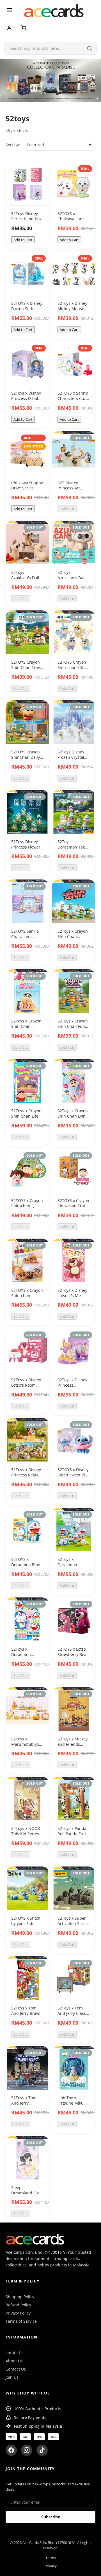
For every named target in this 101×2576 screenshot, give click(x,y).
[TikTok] (42, 2450)
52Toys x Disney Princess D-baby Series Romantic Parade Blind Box (27, 401)
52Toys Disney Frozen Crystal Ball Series (71, 757)
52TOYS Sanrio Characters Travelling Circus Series (27, 939)
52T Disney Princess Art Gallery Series (70, 488)
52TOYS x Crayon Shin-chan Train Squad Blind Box (73, 1206)
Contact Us (16, 2369)
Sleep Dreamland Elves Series (27, 2193)
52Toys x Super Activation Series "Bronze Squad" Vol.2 (73, 1926)
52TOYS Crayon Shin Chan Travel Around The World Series (27, 670)
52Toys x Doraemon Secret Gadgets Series (25, 1657)
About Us (14, 2361)
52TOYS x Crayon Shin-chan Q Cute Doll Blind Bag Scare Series (27, 1209)
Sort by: (13, 145)
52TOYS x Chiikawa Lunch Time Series (72, 219)
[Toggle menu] (10, 11)
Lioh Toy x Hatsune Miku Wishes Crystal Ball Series (71, 2106)
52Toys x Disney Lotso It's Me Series (72, 1296)
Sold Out (67, 509)
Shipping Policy (20, 2297)
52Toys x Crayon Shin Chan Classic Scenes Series (73, 939)
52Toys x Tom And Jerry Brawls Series (27, 2013)
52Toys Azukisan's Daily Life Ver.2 (73, 578)
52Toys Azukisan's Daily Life (26, 578)
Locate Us (15, 2353)
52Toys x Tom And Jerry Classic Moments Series (73, 2013)
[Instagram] (27, 2450)
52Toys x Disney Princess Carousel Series (72, 1385)
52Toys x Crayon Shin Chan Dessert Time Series (26, 1029)
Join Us (12, 2377)
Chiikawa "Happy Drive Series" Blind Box (27, 488)
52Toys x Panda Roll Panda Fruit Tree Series (72, 1834)
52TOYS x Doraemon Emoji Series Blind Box (27, 1565)
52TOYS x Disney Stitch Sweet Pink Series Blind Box (74, 1475)
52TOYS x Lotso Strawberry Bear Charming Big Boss (73, 1657)
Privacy (51, 2566)
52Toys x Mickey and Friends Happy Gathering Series (74, 1747)
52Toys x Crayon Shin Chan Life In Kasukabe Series (27, 1116)
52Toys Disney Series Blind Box (26, 216)
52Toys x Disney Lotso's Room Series (26, 1385)
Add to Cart (23, 240)
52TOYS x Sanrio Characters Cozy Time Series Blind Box (73, 401)
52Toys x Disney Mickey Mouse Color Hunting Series (72, 311)
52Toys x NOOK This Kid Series (26, 1831)
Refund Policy (18, 2305)
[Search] (89, 48)
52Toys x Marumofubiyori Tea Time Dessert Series (27, 1747)
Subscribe (51, 2517)
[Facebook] (11, 2450)
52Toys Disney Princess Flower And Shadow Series (26, 850)
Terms (51, 2558)
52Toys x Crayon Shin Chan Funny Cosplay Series (74, 1026)
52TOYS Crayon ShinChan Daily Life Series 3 (26, 757)
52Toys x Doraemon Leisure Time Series (70, 1567)
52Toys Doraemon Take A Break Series (72, 847)
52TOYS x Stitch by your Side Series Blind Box (26, 1924)
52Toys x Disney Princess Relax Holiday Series (26, 1475)
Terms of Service (21, 2321)
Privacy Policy (18, 2313)
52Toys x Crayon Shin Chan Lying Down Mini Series (73, 1119)
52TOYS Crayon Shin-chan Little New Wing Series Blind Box (73, 670)
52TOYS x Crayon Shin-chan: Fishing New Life (27, 1296)
